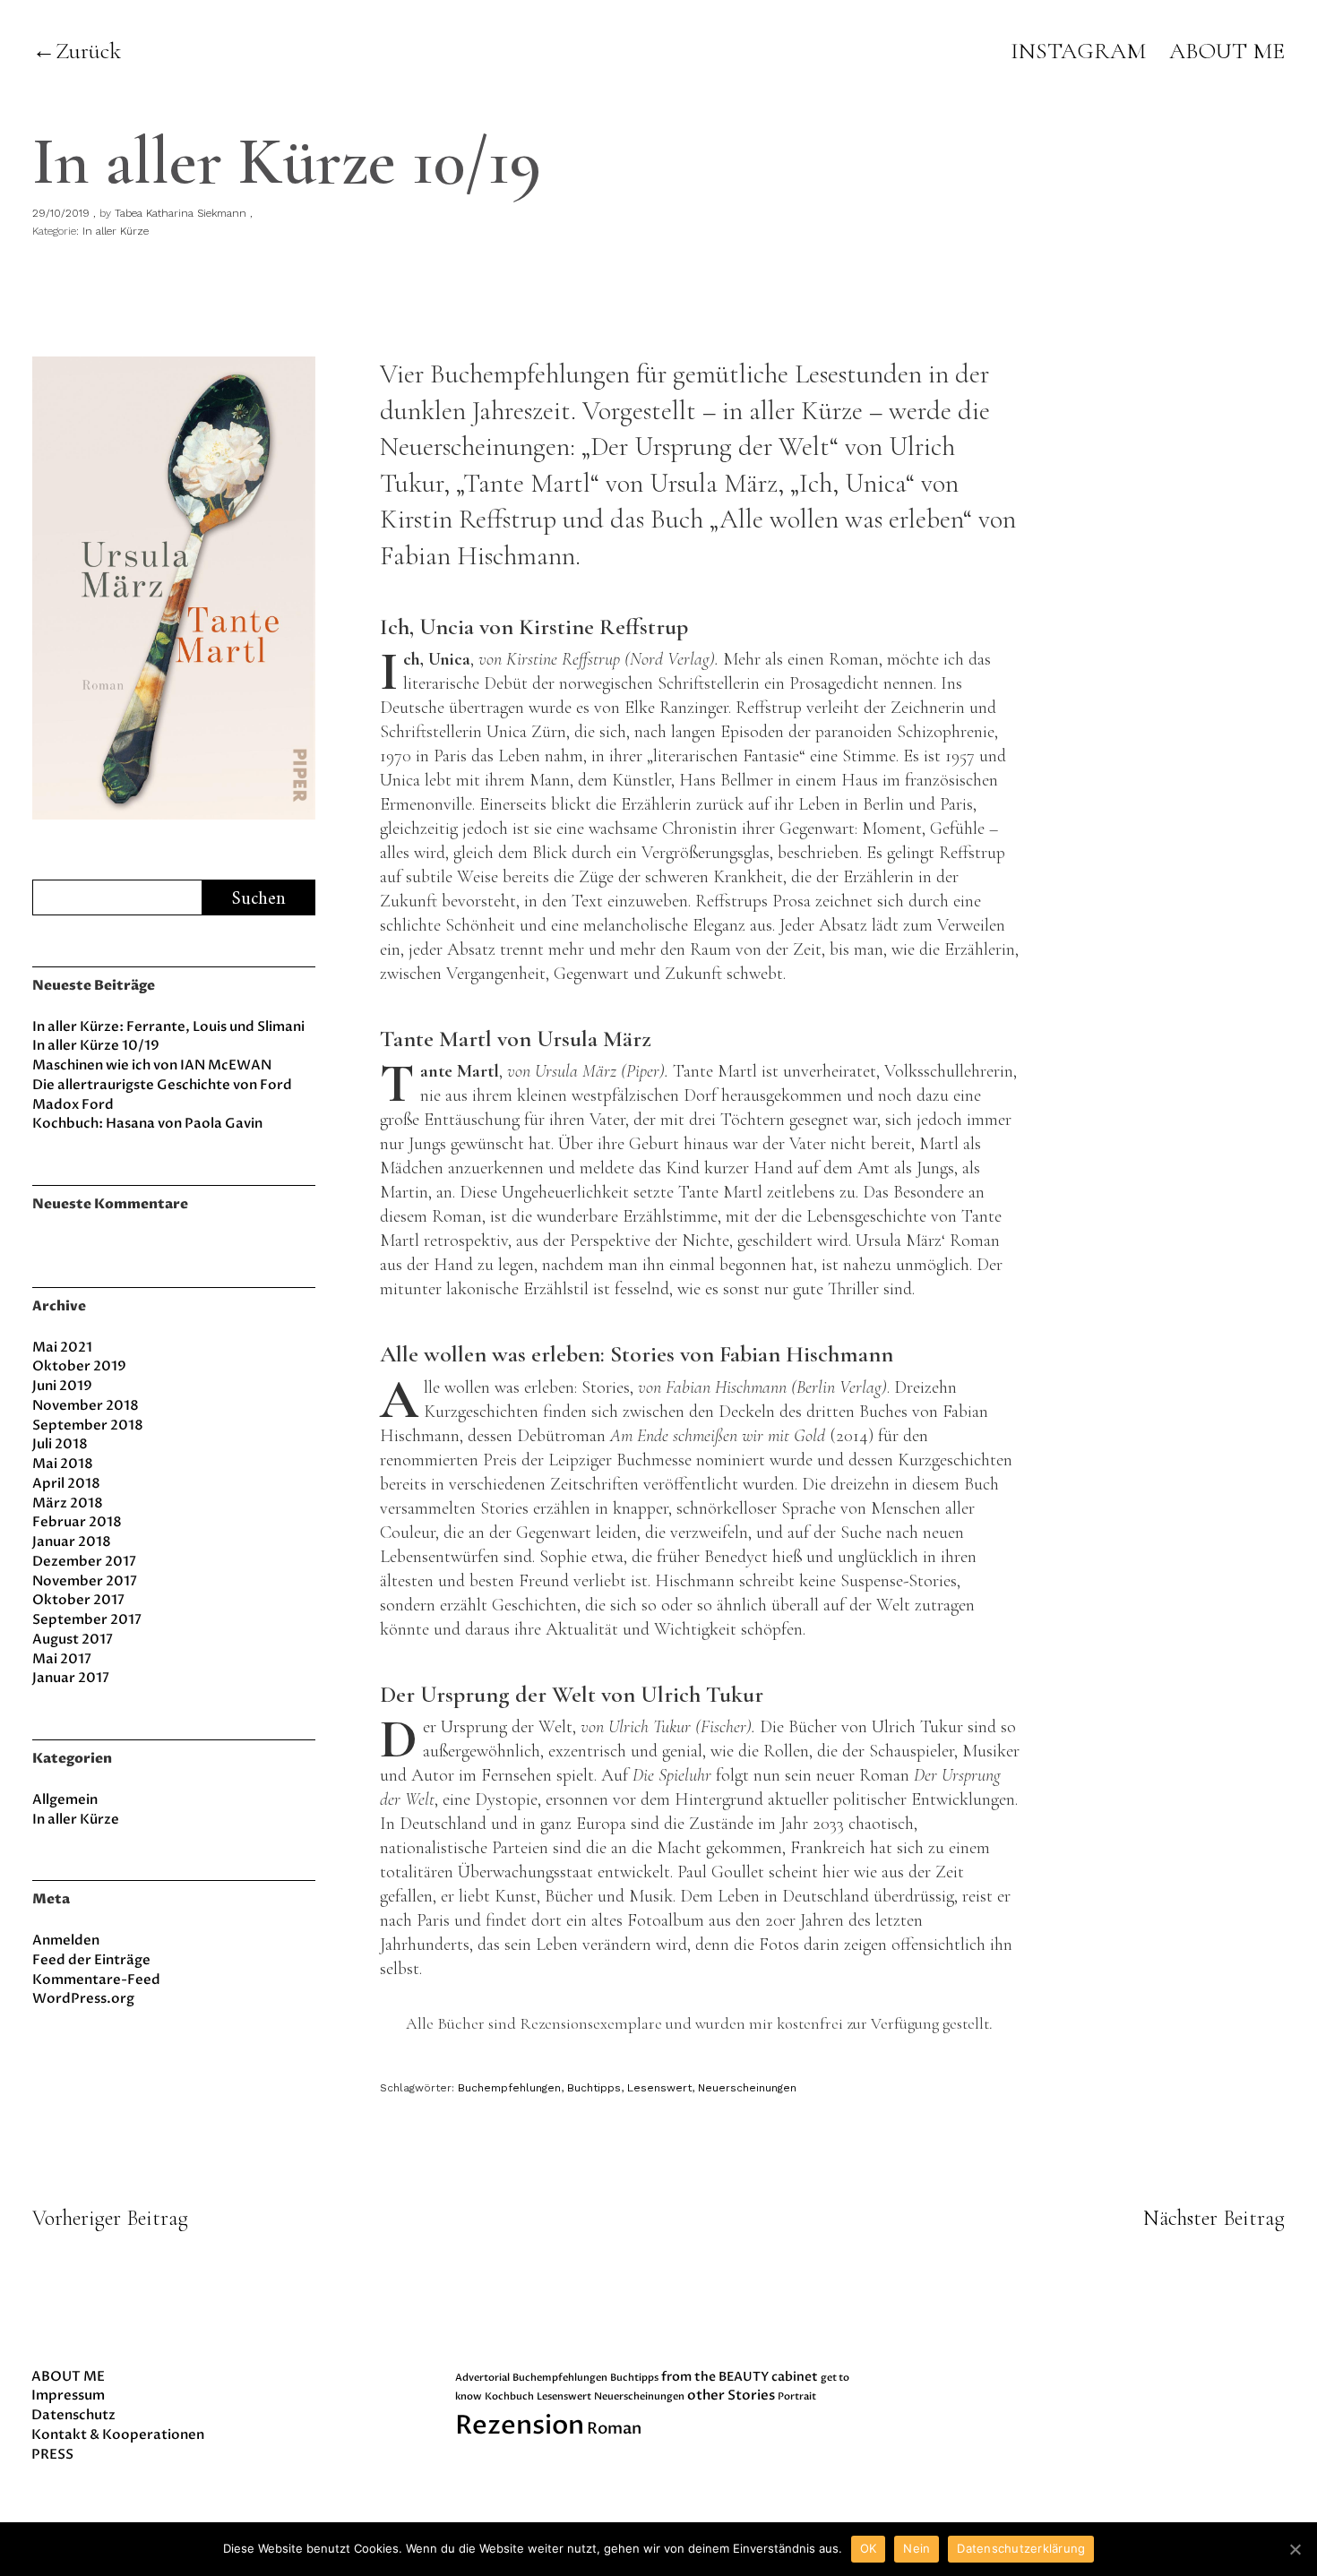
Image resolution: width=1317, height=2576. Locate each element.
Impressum (68, 2395)
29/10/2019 (61, 213)
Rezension (520, 2426)
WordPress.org (83, 1998)
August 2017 (73, 1639)
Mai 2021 (62, 1347)
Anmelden (66, 1940)
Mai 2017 (62, 1659)
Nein (917, 2548)
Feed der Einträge (91, 1960)
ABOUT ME (1227, 51)
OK (869, 2548)
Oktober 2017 (78, 1600)
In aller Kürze (116, 231)
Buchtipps (594, 2088)
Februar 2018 (77, 1522)
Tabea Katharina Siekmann (181, 213)
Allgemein (65, 1799)
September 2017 (87, 1619)
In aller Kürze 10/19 (96, 1045)
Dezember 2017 (84, 1561)
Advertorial (482, 2378)
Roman (614, 2429)
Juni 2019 (62, 1386)
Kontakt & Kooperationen (118, 2434)
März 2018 (68, 1503)
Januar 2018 (72, 1541)
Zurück (88, 51)
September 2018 (88, 1425)
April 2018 (66, 1483)
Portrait (797, 2396)
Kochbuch (509, 2396)
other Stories (731, 2396)
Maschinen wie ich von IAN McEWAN (152, 1065)
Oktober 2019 (79, 1366)
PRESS (52, 2454)
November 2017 (85, 1581)
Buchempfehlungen (509, 2088)
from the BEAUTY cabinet (740, 2377)
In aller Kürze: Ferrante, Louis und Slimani (168, 1026)
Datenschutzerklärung (1021, 2548)
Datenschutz (73, 2415)
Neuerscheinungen (747, 2088)
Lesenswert (659, 2088)
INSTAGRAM (1078, 51)
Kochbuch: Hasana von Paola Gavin (147, 1123)
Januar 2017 (71, 1678)
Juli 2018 (60, 1444)
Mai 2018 (63, 1464)
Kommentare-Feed (96, 1979)
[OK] (1295, 2549)
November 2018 (86, 1405)
